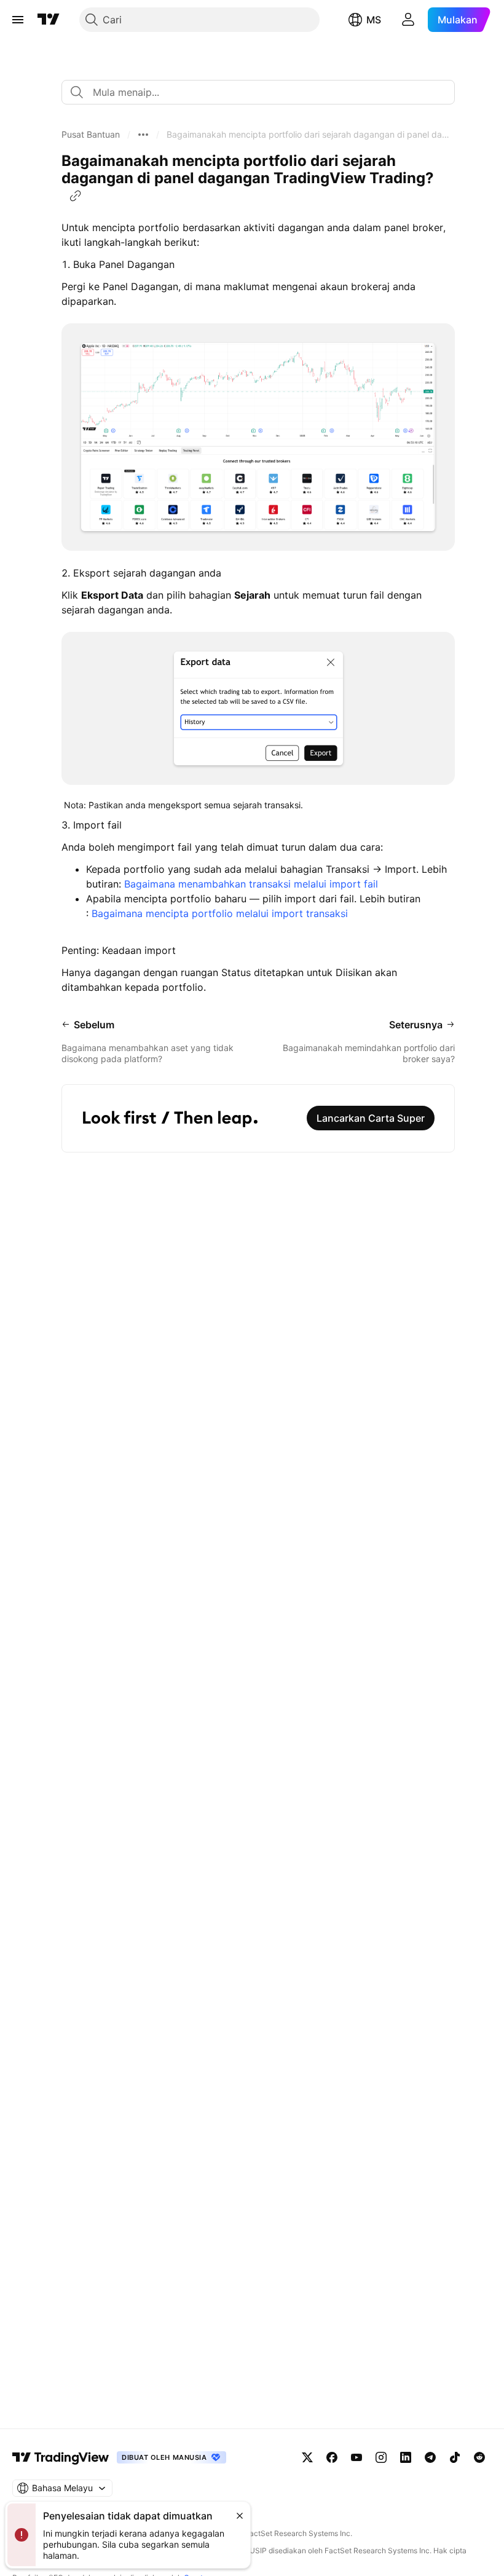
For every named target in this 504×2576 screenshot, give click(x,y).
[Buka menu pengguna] (408, 20)
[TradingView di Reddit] (479, 2457)
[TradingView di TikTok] (455, 2457)
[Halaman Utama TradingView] (49, 20)
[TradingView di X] (307, 2457)
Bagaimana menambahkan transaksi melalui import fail (251, 884)
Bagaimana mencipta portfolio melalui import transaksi (220, 913)
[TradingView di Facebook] (332, 2457)
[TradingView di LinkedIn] (406, 2457)
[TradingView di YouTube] (356, 2457)
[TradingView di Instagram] (381, 2457)
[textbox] (263, 92)
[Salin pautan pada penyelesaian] (76, 196)
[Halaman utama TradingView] (61, 2457)
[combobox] (258, 92)
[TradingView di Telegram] (430, 2457)
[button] (91, 135)
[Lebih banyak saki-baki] (143, 135)
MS (374, 20)
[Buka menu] (18, 20)
